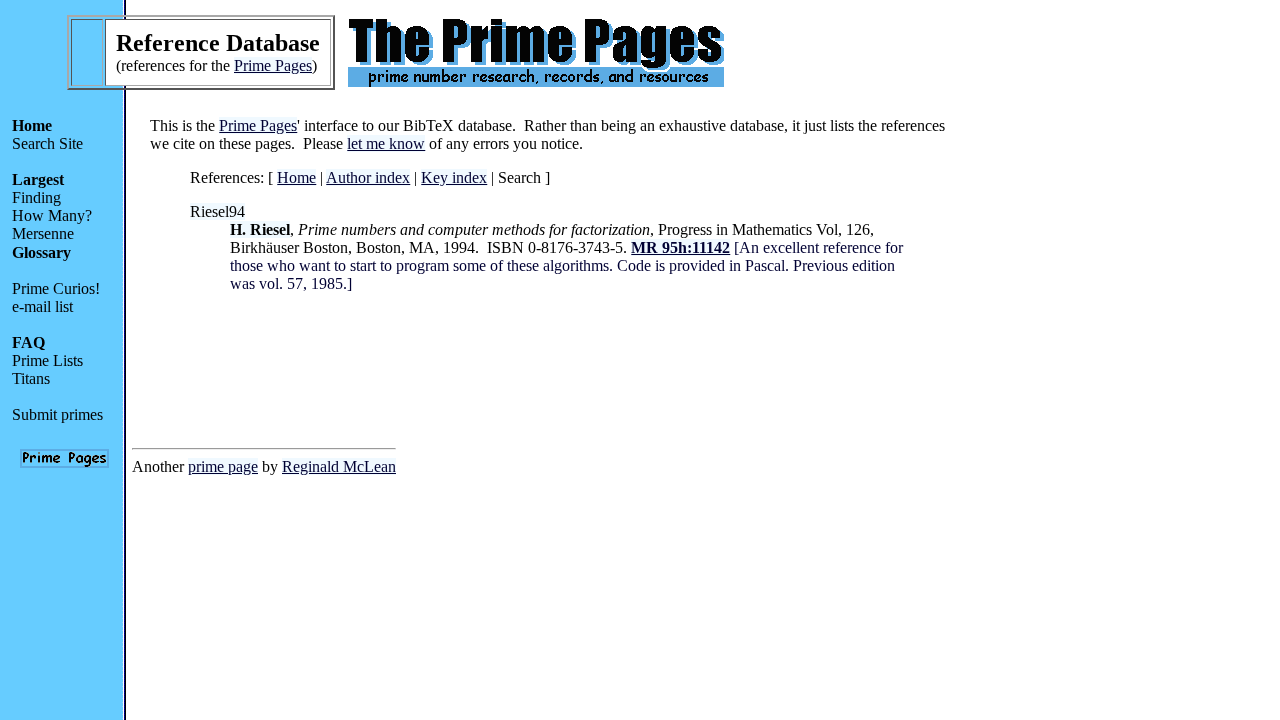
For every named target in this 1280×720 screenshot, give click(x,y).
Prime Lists (47, 360)
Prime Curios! (56, 288)
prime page (223, 466)
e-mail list (42, 306)
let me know (386, 143)
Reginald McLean (339, 466)
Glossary (41, 252)
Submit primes (57, 414)
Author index (368, 177)
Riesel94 (217, 211)
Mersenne (43, 233)
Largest (38, 179)
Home (32, 125)
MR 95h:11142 (680, 247)
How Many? (52, 215)
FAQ (28, 342)
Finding (36, 197)
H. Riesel (260, 229)
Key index (454, 177)
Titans (31, 378)
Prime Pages (273, 65)
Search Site (47, 143)
